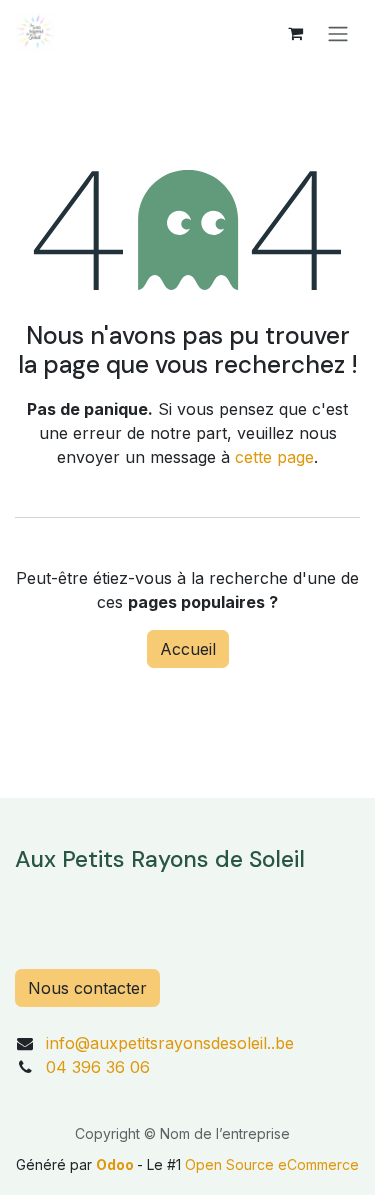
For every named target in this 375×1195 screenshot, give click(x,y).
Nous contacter (87, 988)
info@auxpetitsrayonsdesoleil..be (170, 1043)
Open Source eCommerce (272, 1164)
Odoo (116, 1164)
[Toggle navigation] (338, 33)
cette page (274, 457)
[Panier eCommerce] (295, 33)
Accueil (188, 649)
